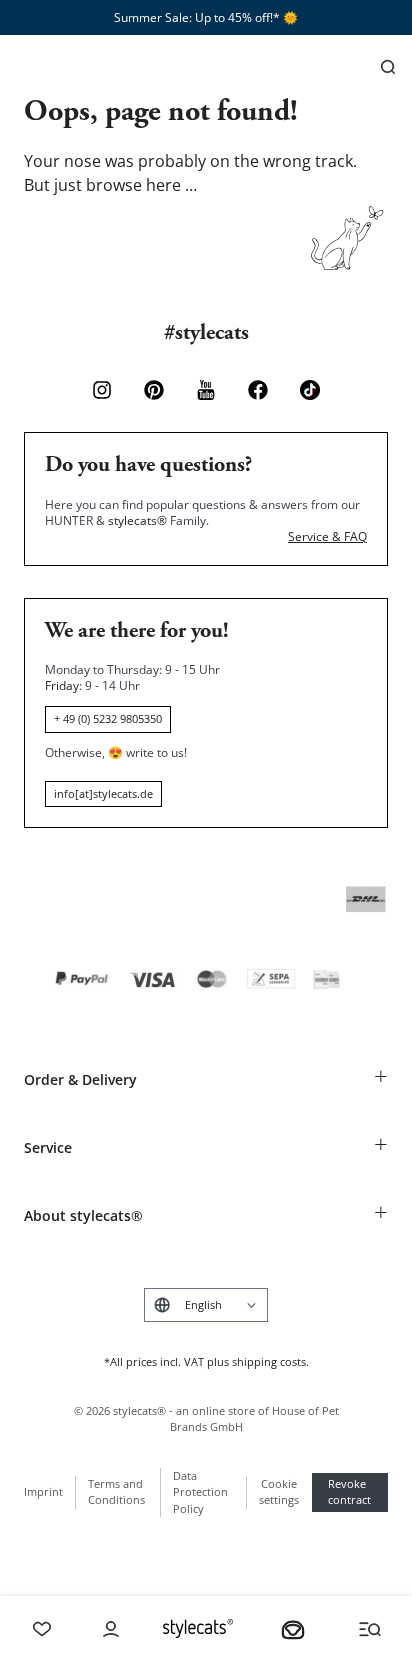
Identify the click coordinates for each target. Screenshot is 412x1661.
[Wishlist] (42, 1629)
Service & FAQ (327, 537)
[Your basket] (293, 1629)
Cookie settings (279, 1492)
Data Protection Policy (200, 1492)
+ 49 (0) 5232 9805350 (108, 718)
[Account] (111, 1629)
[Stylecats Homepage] (198, 1628)
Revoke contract (349, 1492)
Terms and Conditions (116, 1492)
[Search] (388, 67)
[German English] (206, 1305)
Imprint (43, 1491)
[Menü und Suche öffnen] (370, 1629)
